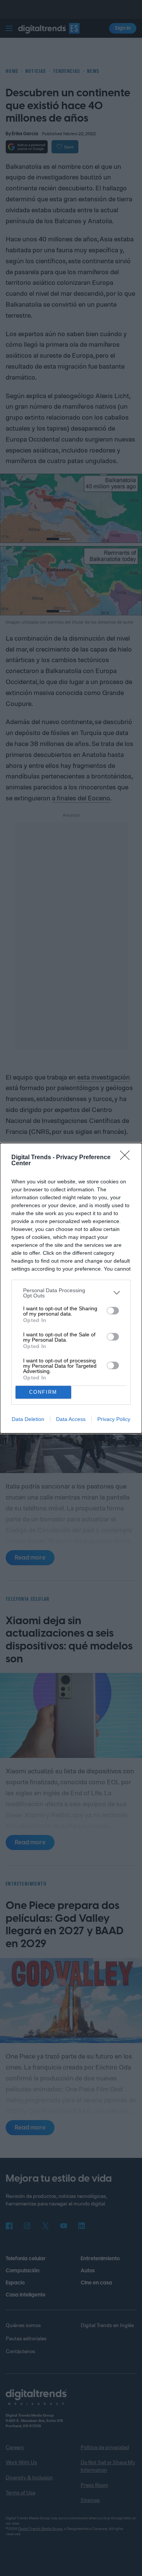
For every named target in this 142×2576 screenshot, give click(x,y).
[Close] (127, 1158)
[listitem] (71, 1293)
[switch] (113, 1311)
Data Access (71, 1419)
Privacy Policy (114, 1419)
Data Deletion (28, 1419)
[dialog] (71, 1288)
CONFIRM (43, 1392)
